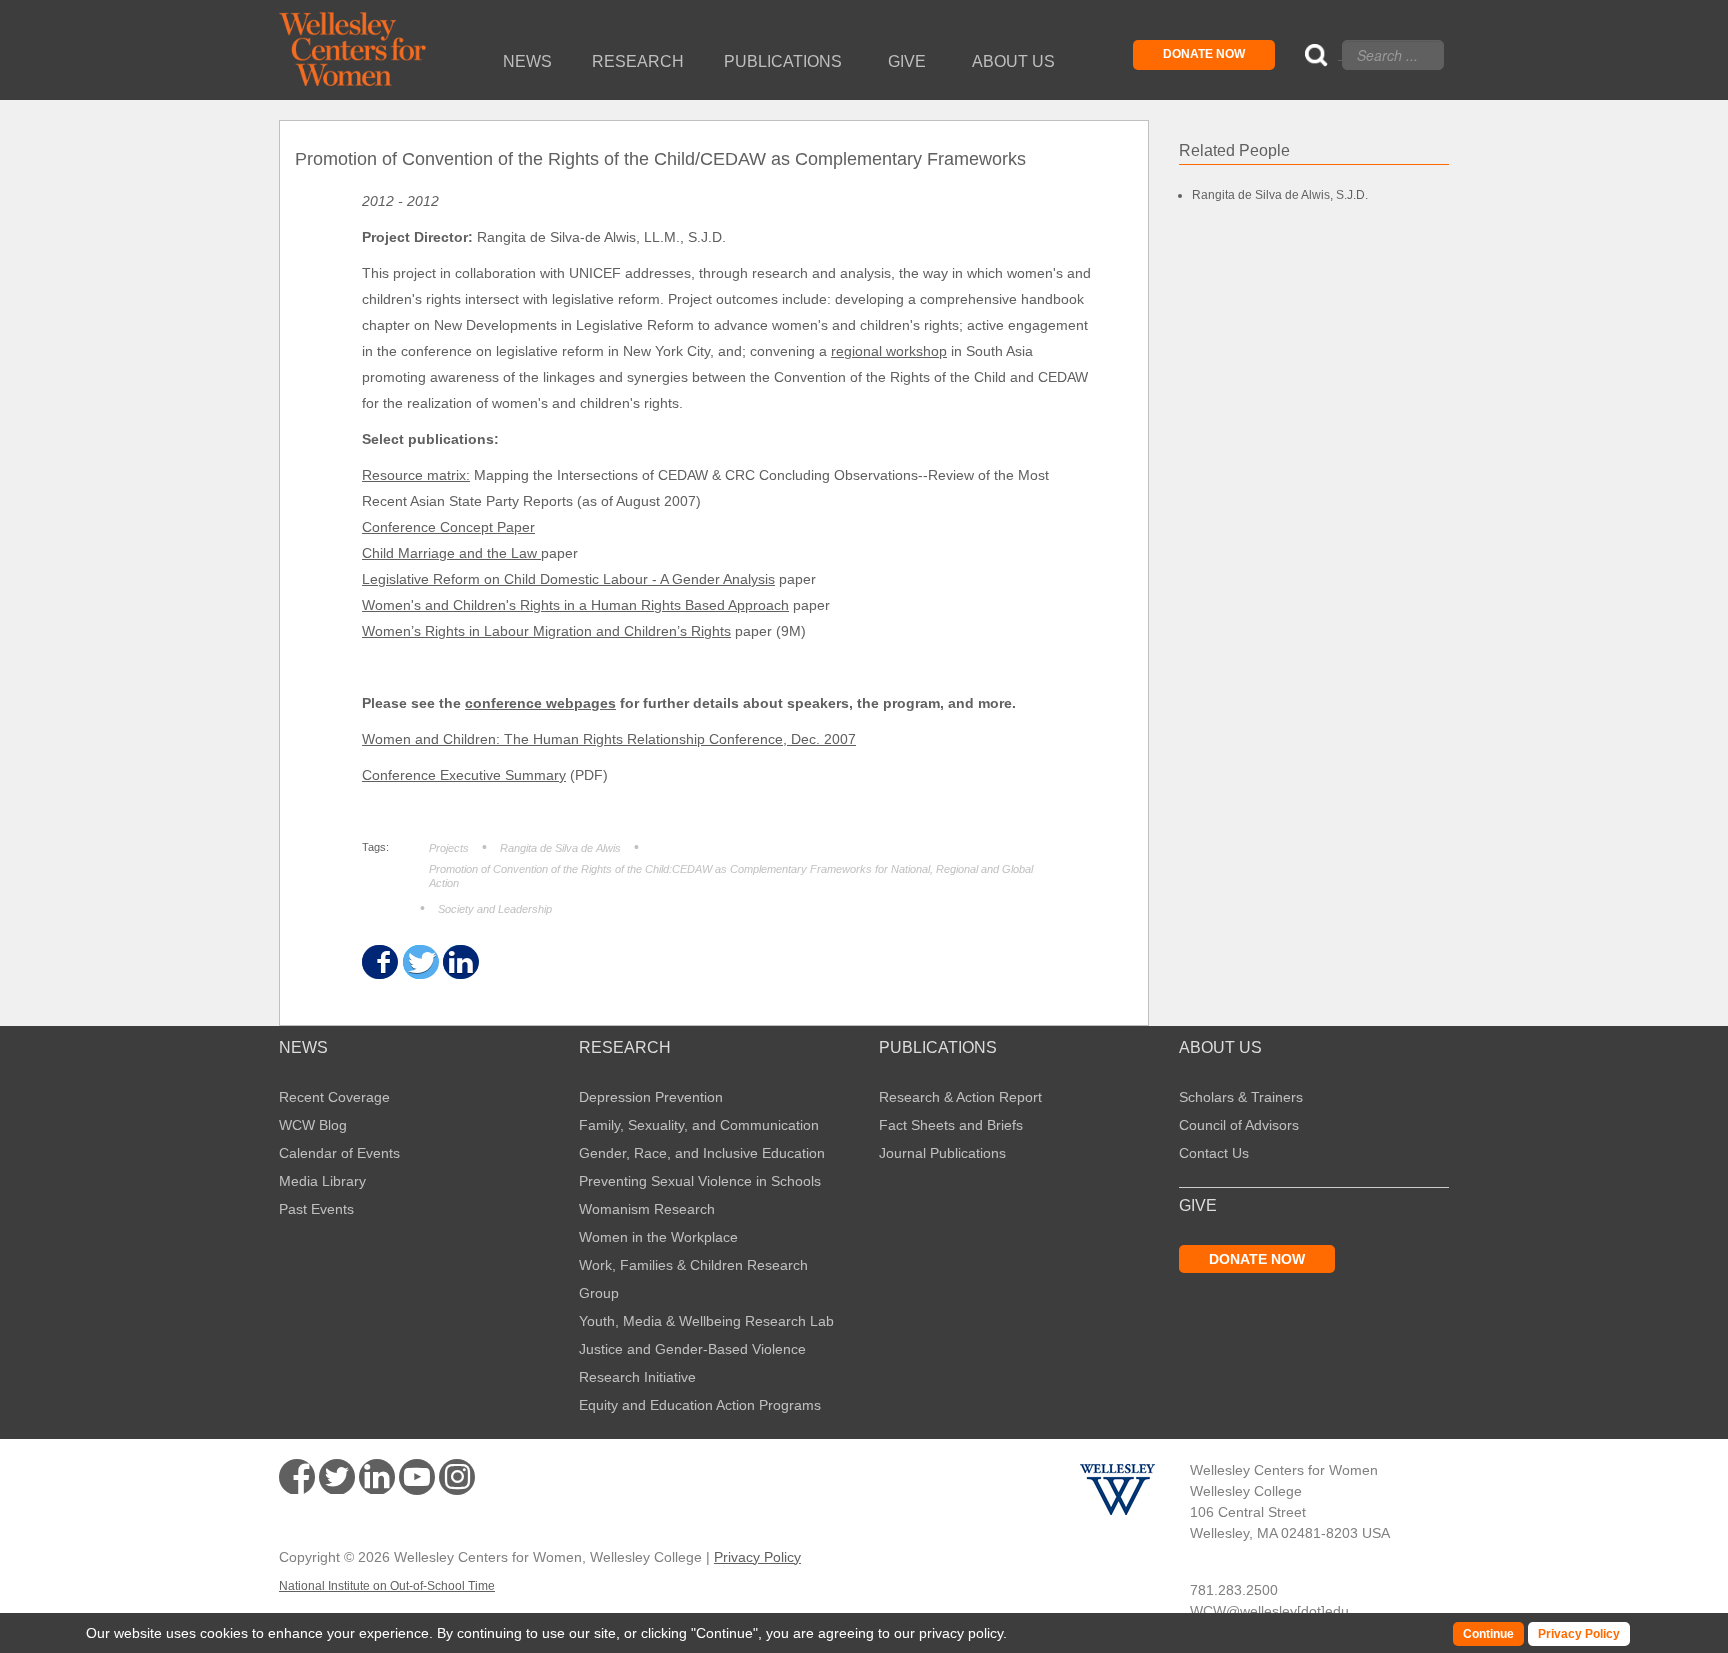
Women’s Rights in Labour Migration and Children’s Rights (546, 631)
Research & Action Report (960, 1097)
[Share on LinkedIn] (459, 962)
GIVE (1198, 1206)
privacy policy (961, 1633)
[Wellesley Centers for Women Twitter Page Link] (337, 1477)
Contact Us (1214, 1153)
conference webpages (540, 703)
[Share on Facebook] (378, 962)
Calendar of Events (339, 1153)
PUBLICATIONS (938, 1048)
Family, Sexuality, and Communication (699, 1125)
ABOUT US (1220, 1048)
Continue (724, 1633)
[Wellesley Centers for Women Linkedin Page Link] (377, 1477)
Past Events (316, 1209)
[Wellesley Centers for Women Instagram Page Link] (457, 1480)
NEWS (303, 1048)
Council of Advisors (1239, 1125)
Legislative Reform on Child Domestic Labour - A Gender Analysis (568, 579)
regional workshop (889, 351)
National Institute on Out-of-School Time (387, 1586)
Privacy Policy (757, 1557)
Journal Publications (942, 1153)
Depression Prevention (651, 1097)
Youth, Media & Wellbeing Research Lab (706, 1321)
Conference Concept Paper (448, 527)
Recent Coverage (334, 1097)
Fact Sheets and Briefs (951, 1125)
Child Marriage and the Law (451, 553)
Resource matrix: (416, 475)
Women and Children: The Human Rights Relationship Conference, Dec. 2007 (609, 739)
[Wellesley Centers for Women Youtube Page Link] (417, 1480)
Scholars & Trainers (1241, 1097)
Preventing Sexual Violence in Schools (700, 1181)
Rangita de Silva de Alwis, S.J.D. (1280, 195)
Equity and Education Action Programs (700, 1405)
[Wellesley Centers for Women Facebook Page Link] (297, 1477)
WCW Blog (313, 1125)
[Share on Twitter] (419, 962)
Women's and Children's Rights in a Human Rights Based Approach (575, 605)
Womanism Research (647, 1209)
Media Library (322, 1181)
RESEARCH (625, 1048)
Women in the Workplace (658, 1237)
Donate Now (1204, 54)
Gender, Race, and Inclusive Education (702, 1153)
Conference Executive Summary (464, 775)
